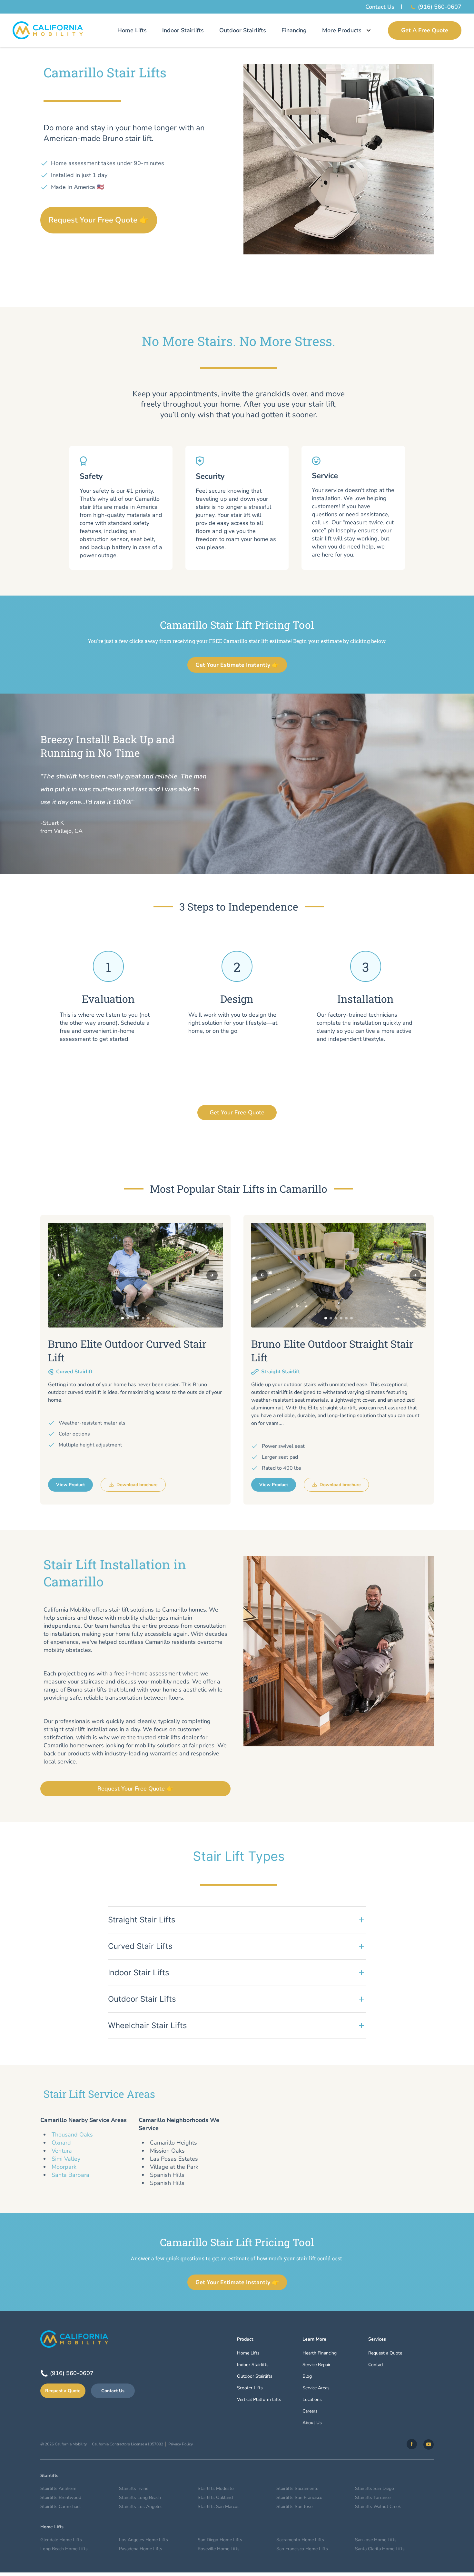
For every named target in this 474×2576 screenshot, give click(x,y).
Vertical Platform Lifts (259, 2399)
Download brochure (137, 1485)
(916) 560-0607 (440, 7)
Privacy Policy (181, 2444)
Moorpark (64, 2167)
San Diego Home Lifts (220, 2540)
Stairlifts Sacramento (297, 2488)
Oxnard (61, 2143)
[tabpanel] (135, 1275)
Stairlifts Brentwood (61, 2497)
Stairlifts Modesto (216, 2488)
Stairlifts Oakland (215, 2497)
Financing (294, 30)
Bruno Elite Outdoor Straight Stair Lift (332, 1351)
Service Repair (316, 2365)
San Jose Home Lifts (376, 2540)
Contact (376, 2365)
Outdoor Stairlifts (243, 30)
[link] (412, 2444)
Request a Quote (63, 2391)
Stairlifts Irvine (134, 2488)
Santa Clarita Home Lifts (380, 2549)
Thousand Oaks (72, 2135)
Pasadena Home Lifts (141, 2549)
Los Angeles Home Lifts (143, 2540)
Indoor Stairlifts (183, 30)
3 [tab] (133, 1318)
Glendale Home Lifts (61, 2540)
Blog (307, 2376)
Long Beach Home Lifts (64, 2549)
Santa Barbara (70, 2175)
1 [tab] (123, 1318)
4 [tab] (138, 1318)
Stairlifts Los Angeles (141, 2507)
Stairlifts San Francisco (299, 2497)
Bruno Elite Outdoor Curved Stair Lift (127, 1351)
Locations (312, 2399)
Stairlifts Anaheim (58, 2488)
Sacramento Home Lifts (300, 2540)
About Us (312, 2423)
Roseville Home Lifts (219, 2549)
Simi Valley (66, 2159)
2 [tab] (128, 1318)
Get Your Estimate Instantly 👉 (237, 665)
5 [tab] (143, 1318)
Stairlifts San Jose (294, 2507)
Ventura (62, 2151)
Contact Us (380, 7)
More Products (342, 30)
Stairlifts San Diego (375, 2488)
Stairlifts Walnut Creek (378, 2507)
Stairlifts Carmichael (60, 2507)
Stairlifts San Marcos (219, 2507)
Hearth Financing (320, 2353)
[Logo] (48, 30)
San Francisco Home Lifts (302, 2549)
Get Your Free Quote (237, 1112)
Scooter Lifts (250, 2388)
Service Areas (316, 2388)
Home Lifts (132, 30)
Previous (59, 1275)
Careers (310, 2411)
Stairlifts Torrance (373, 2497)
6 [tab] (148, 1318)
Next (212, 1275)
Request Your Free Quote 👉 (99, 220)
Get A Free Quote (425, 30)
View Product (70, 1485)
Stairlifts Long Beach (140, 2497)
